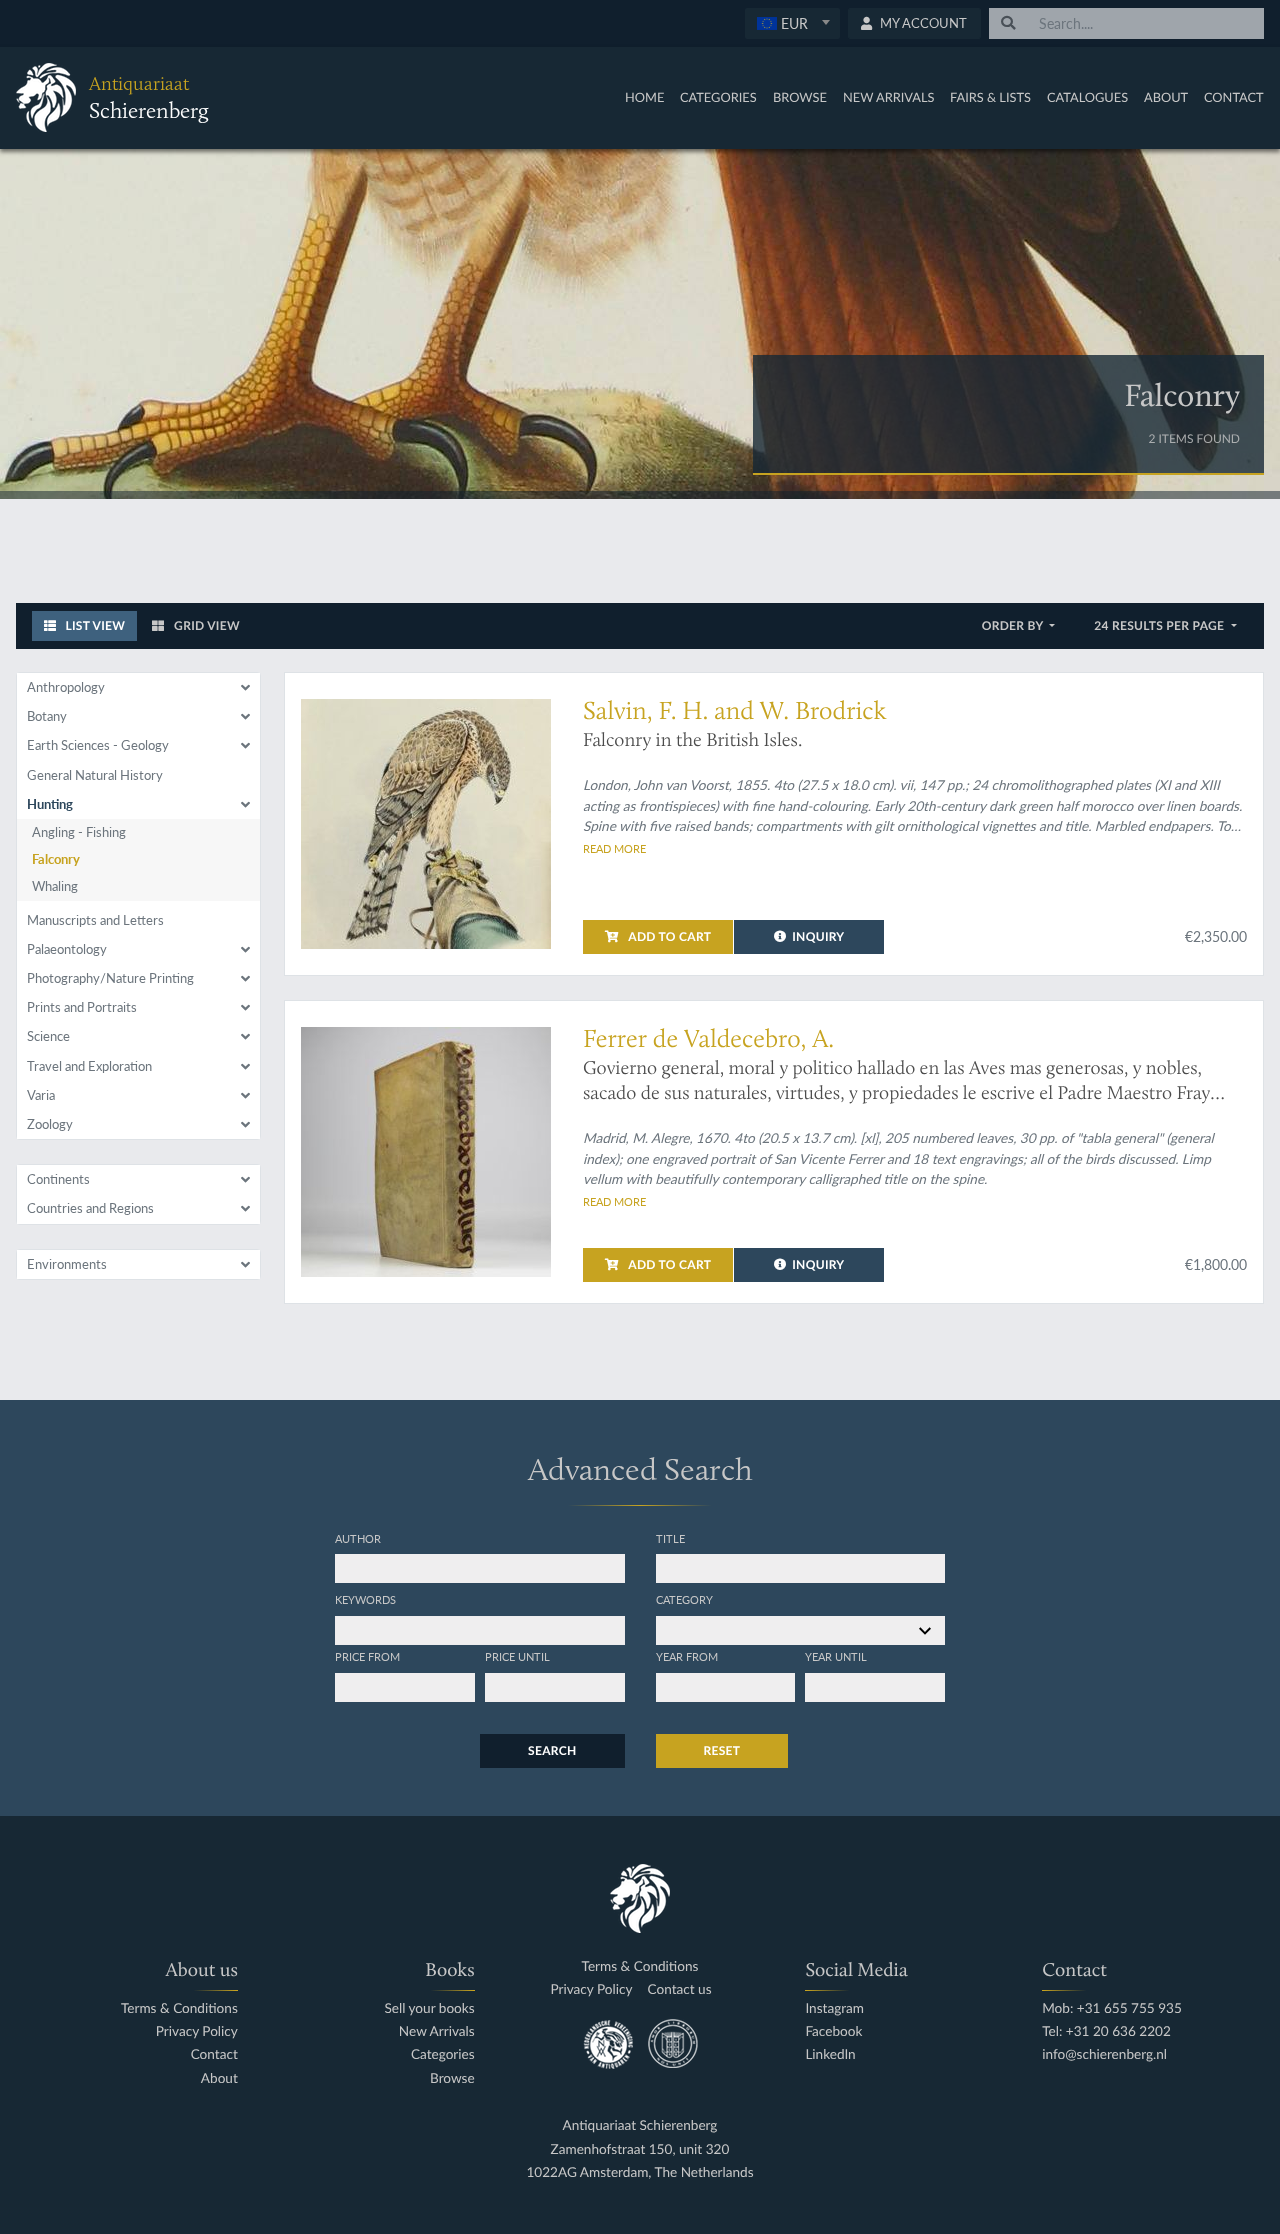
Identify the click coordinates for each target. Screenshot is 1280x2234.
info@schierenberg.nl (1104, 2054)
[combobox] (792, 23)
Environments (67, 1264)
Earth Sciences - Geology (98, 745)
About (1166, 97)
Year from (687, 1656)
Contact (1234, 97)
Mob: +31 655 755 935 (1112, 2008)
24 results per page (1160, 625)
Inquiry (818, 936)
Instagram (834, 2008)
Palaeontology (67, 949)
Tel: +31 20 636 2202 (1106, 2031)
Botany (47, 716)
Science (48, 1036)
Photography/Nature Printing (110, 978)
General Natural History (95, 775)
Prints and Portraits (82, 1007)
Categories (718, 97)
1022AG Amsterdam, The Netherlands (639, 2172)
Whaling (55, 886)
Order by (1014, 625)
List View (93, 625)
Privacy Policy (197, 2031)
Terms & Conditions (179, 2008)
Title (670, 1538)
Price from (367, 1656)
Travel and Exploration (89, 1066)
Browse (800, 97)
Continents (58, 1179)
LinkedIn (830, 2054)
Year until (836, 1656)
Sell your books (429, 2008)
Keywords (365, 1599)
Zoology (50, 1124)
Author (358, 1538)
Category (684, 1599)
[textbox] (791, 23)
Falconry (56, 859)
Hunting (50, 804)
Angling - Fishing (79, 832)
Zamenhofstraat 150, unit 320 (640, 2149)
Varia (41, 1095)
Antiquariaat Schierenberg (640, 2125)
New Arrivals (889, 97)
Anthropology (66, 687)
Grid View (205, 625)
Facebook (833, 2031)
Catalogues (1087, 97)
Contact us (680, 1989)
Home (644, 97)
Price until (517, 1656)
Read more (614, 848)
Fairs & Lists (990, 97)
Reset (722, 1750)
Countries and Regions (90, 1208)
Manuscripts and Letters (95, 920)
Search (552, 1750)
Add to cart (668, 936)
